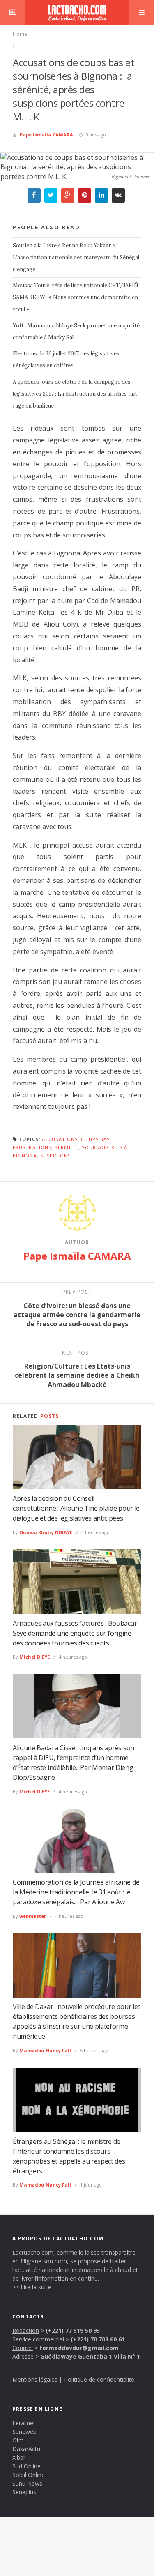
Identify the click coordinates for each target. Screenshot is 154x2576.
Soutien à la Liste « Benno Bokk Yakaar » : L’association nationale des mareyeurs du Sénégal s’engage (76, 257)
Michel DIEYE (34, 1657)
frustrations (32, 1147)
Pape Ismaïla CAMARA (46, 135)
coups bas (95, 1139)
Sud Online (26, 2466)
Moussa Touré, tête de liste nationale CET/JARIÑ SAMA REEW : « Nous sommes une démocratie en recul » (76, 297)
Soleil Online (29, 2475)
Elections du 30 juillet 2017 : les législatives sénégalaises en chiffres (66, 359)
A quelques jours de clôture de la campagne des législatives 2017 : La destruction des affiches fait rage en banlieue (75, 394)
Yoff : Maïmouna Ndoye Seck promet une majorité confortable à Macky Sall (76, 332)
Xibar (19, 2457)
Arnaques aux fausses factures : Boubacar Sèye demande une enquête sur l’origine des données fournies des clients (75, 1633)
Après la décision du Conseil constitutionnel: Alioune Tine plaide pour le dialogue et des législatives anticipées (76, 1508)
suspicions (55, 1156)
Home (20, 34)
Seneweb (24, 2432)
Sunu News (27, 2483)
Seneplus (24, 2492)
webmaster (33, 1916)
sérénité (67, 1147)
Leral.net (24, 2423)
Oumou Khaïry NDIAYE (46, 1532)
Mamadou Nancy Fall (45, 2050)
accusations (60, 1139)
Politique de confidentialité (99, 2379)
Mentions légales (35, 2379)
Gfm (18, 2440)
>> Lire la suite (32, 2287)
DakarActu (26, 2449)
